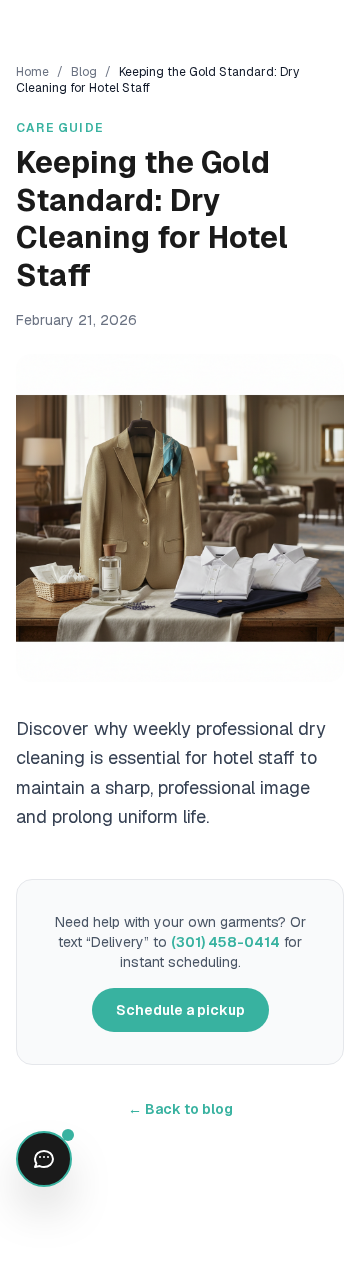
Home (32, 72)
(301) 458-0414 (225, 942)
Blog (84, 72)
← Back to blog (180, 1109)
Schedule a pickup (180, 1010)
